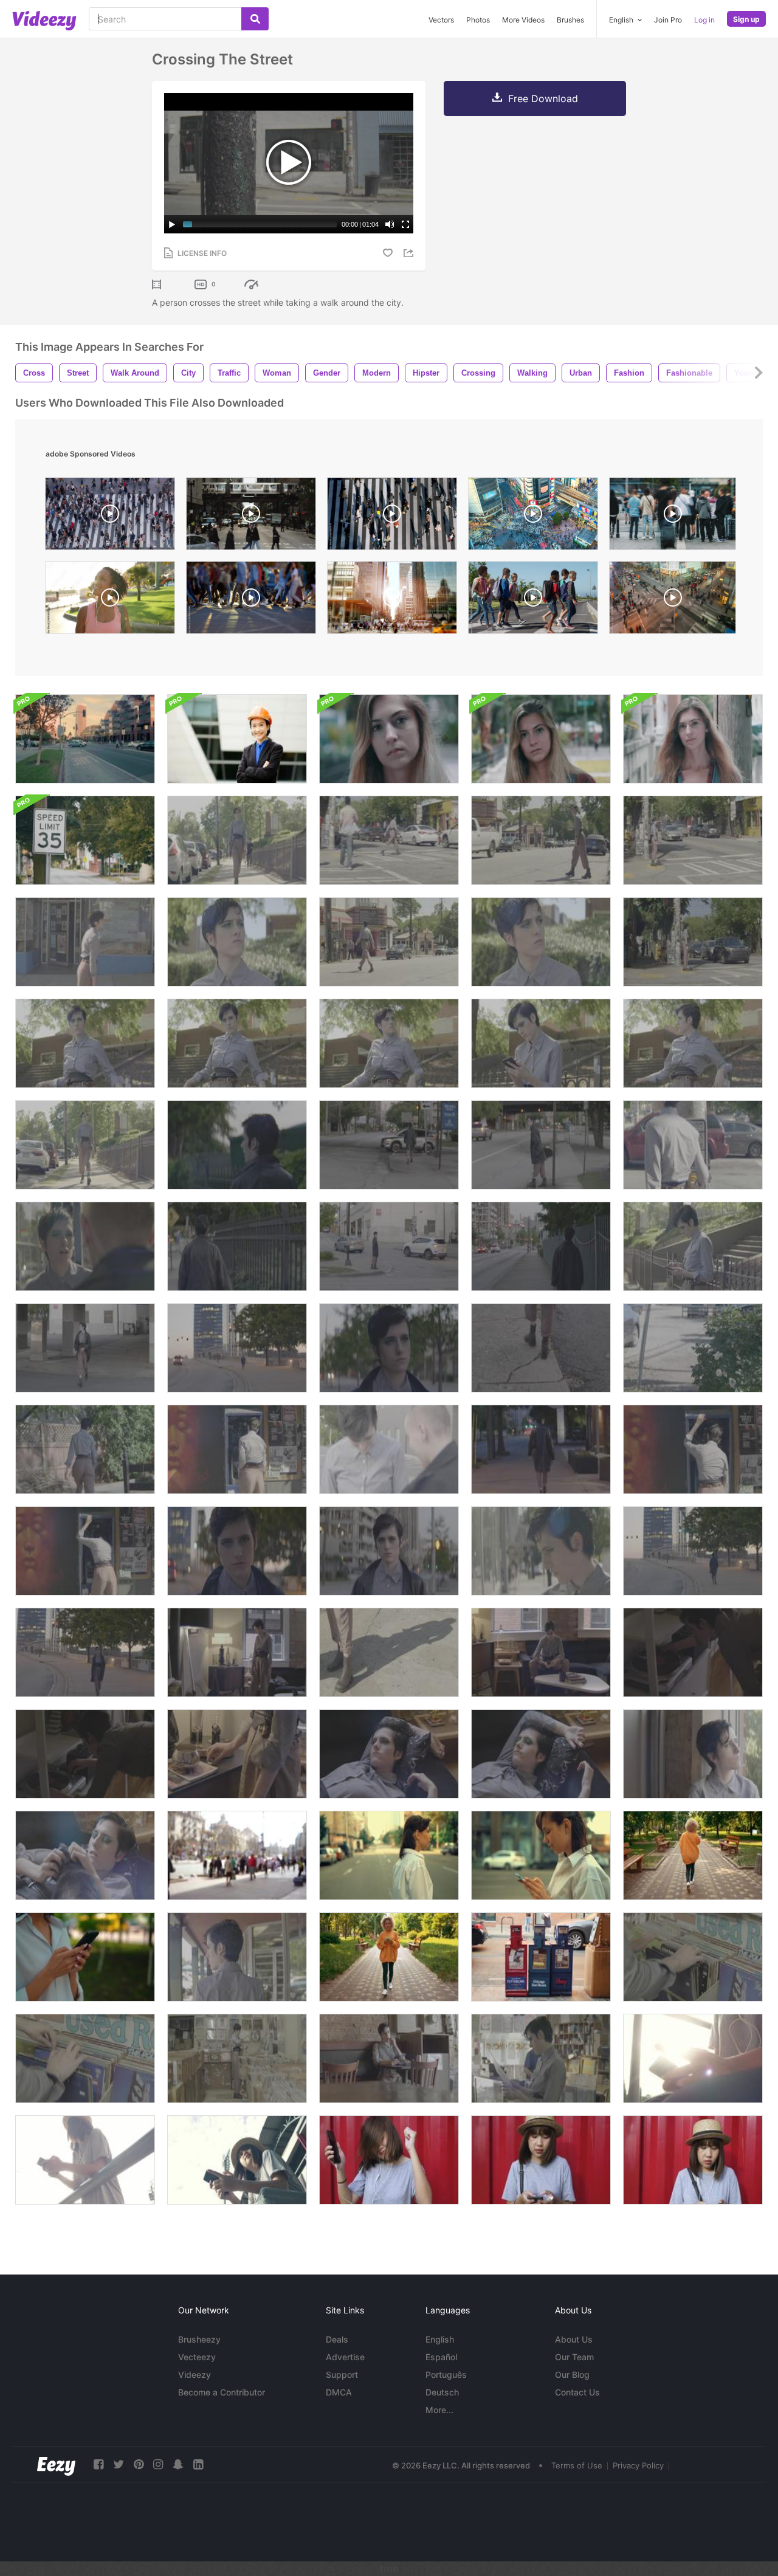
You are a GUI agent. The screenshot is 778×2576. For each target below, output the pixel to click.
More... (439, 2410)
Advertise (345, 2357)
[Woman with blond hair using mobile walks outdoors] (693, 1855)
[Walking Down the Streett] (541, 1246)
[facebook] (98, 2464)
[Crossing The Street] (389, 840)
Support (342, 2375)
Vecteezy (197, 2357)
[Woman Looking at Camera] (389, 1551)
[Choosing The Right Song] (693, 1652)
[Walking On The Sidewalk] (85, 942)
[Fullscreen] (405, 224)
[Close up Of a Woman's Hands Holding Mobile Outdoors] (85, 1957)
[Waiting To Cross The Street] (541, 942)
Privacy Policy (638, 2465)
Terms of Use (577, 2465)
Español (441, 2357)
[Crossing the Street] (389, 1246)
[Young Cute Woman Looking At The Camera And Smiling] (693, 739)
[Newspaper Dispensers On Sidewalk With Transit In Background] (541, 1957)
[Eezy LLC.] (56, 2464)
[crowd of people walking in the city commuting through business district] (392, 601)
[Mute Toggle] (390, 224)
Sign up (746, 19)
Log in (704, 20)
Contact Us (577, 2392)
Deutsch (442, 2392)
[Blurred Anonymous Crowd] (237, 1855)
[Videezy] (44, 21)
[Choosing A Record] (693, 1957)
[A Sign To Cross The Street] (693, 1145)
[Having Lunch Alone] (389, 2058)
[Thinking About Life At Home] (389, 1754)
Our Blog (572, 2375)
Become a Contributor (222, 2392)
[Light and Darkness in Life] (541, 1652)
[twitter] (119, 2464)
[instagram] (158, 2464)
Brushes (570, 20)
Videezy (194, 2375)
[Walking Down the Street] (237, 1145)
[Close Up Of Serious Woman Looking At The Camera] (541, 739)
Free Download (543, 98)
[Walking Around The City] (237, 840)
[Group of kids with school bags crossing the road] (533, 601)
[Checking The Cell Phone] (541, 1043)
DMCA (339, 2392)
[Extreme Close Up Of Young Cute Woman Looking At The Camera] (389, 739)
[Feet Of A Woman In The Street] (389, 1652)
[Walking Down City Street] (237, 1551)
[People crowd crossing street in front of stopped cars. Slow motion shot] (251, 601)
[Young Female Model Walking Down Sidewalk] (237, 1957)
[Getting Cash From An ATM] (237, 1449)
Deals (337, 2339)
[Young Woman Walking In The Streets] (237, 1246)
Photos (478, 20)
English (440, 2339)
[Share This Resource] (410, 253)
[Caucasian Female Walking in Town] (389, 1855)
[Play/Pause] (172, 224)
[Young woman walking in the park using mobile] (389, 1957)
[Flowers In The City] (693, 1348)
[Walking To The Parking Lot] (85, 1449)
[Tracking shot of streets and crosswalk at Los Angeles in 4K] (85, 739)
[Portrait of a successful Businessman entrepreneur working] (237, 739)
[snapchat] (178, 2464)
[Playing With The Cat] (85, 1855)
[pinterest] (139, 2464)
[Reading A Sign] (541, 1551)
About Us (574, 2339)
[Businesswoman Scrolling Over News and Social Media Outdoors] (541, 1855)
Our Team (574, 2357)
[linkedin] (198, 2464)
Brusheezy (199, 2339)
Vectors (441, 20)
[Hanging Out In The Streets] (85, 1043)
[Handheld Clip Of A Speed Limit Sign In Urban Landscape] (85, 840)
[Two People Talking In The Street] (85, 1246)
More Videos (523, 20)
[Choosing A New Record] (541, 2058)
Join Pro (668, 20)
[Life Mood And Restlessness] (237, 1652)
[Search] (255, 19)
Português (446, 2375)
